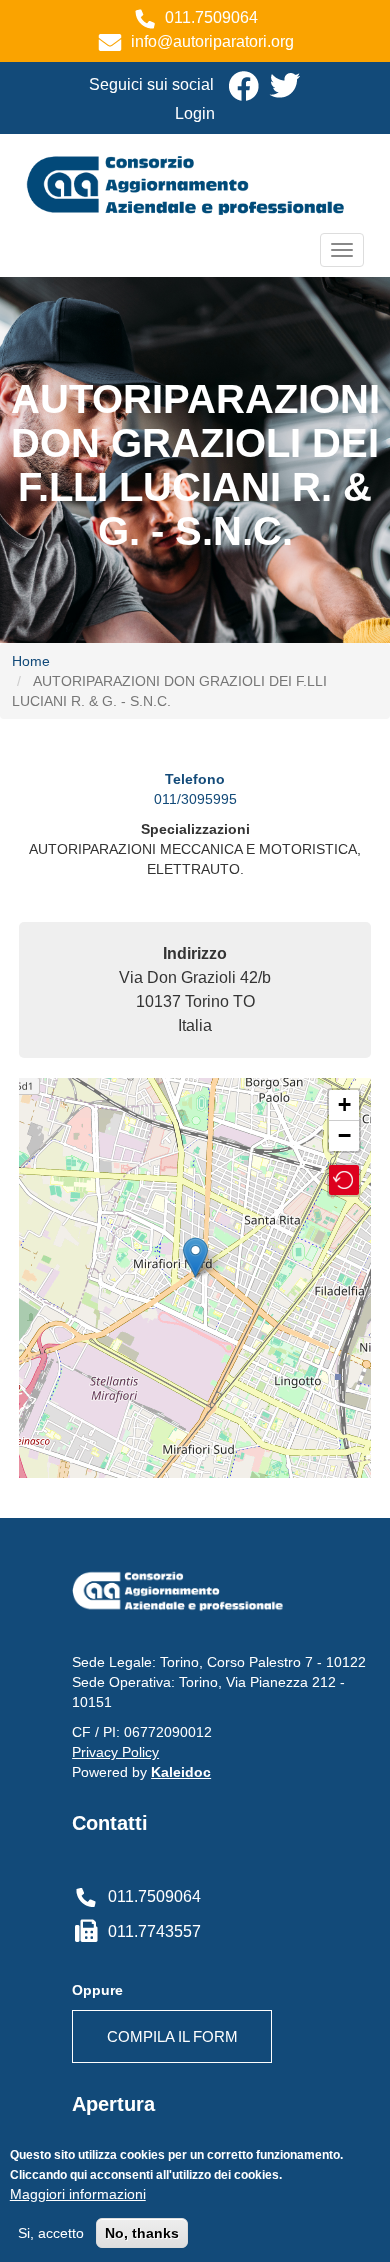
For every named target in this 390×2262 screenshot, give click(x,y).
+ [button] (344, 1104)
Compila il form (172, 2036)
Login (195, 113)
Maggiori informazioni (78, 2194)
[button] (344, 1180)
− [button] (344, 1135)
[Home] (195, 183)
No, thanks (142, 2233)
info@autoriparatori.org (212, 41)
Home (31, 661)
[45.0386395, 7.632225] (195, 1257)
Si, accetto (51, 2233)
